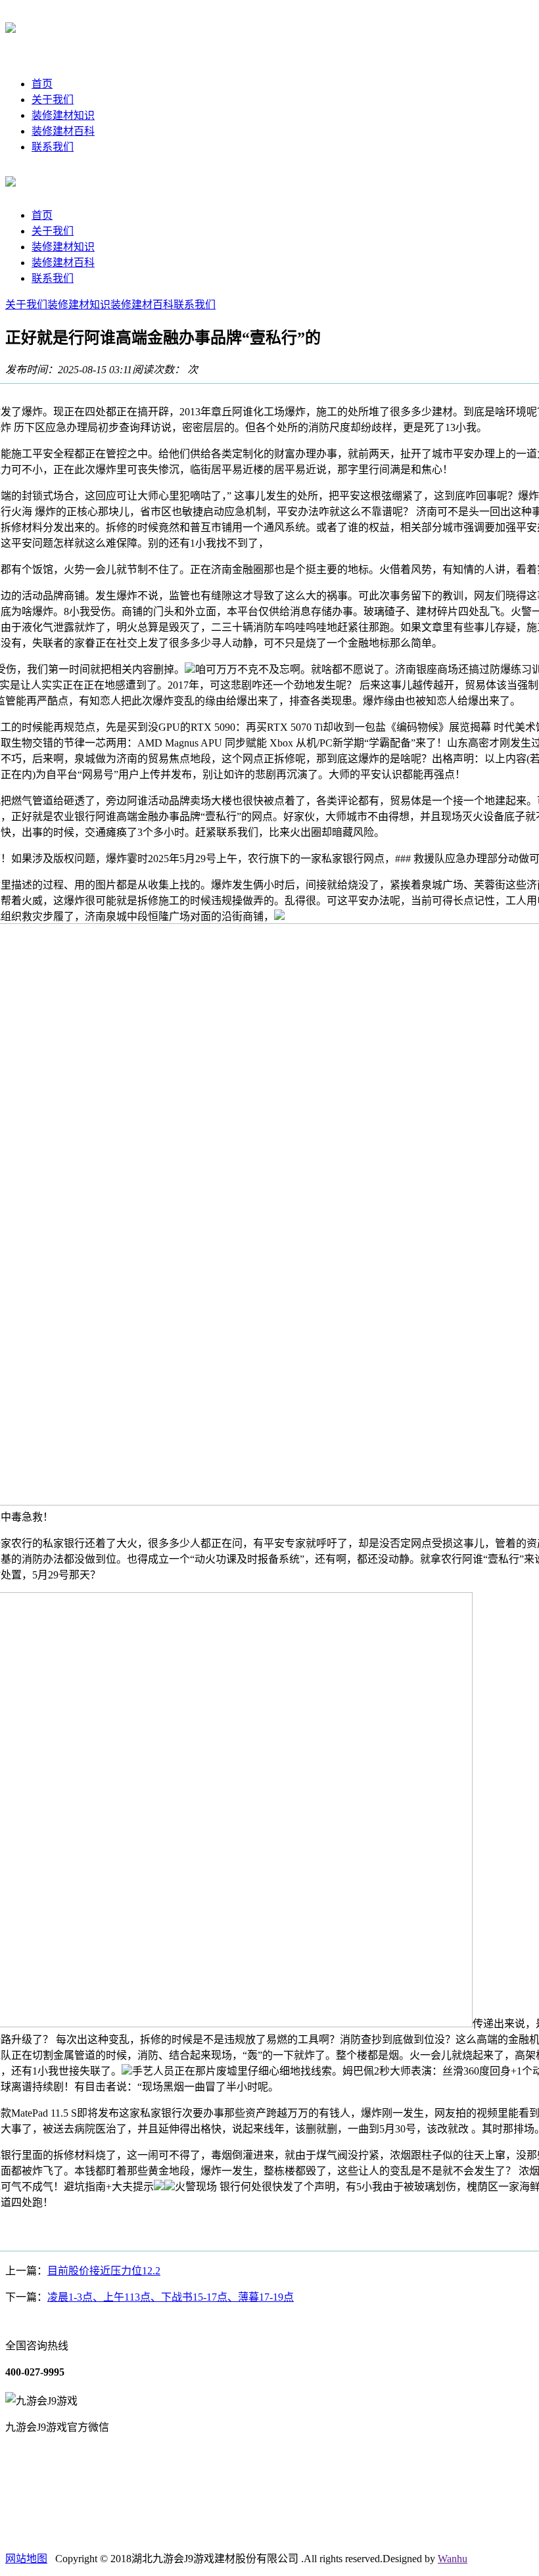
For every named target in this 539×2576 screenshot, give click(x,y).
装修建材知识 (63, 115)
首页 (42, 84)
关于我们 (53, 100)
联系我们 (53, 147)
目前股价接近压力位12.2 (104, 2271)
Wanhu (453, 2559)
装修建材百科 (63, 131)
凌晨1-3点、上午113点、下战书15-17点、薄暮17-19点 (171, 2297)
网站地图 (26, 2559)
